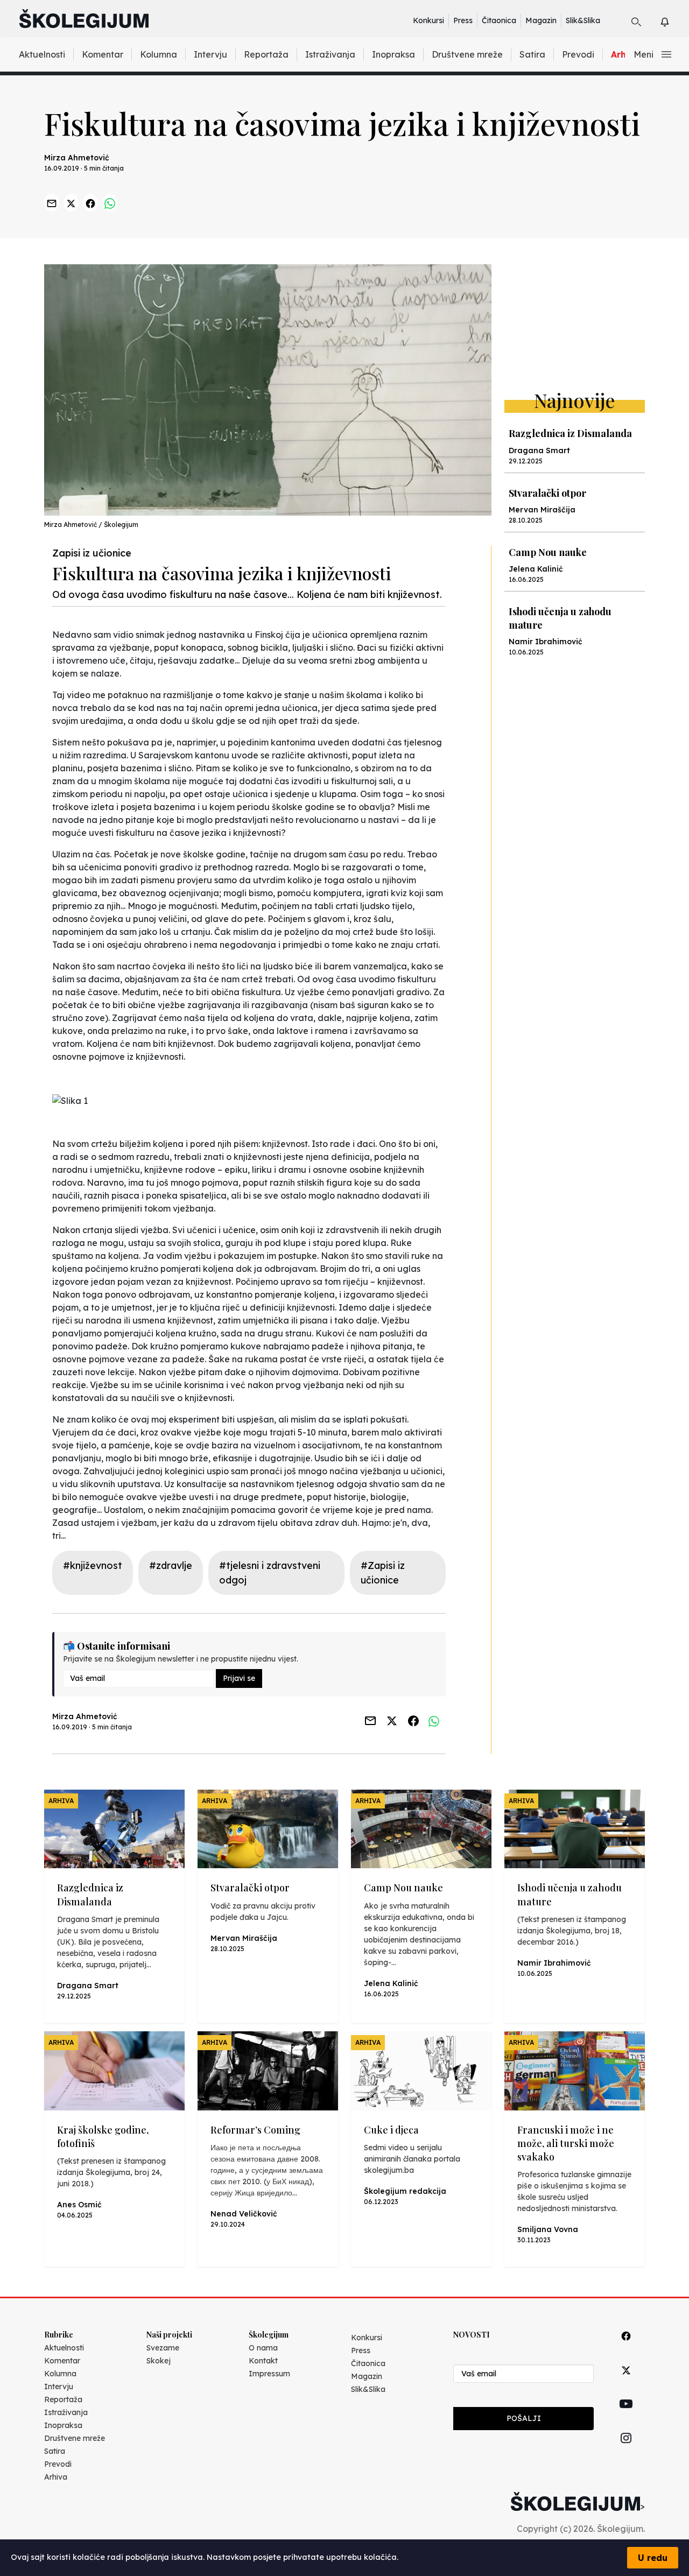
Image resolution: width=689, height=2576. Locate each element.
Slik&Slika (583, 20)
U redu (653, 2558)
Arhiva (56, 2477)
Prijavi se (239, 1678)
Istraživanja (330, 54)
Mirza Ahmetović (77, 158)
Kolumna (159, 54)
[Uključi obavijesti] (674, 20)
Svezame (163, 2348)
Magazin (541, 20)
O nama (263, 2348)
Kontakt (263, 2361)
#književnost (93, 1565)
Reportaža (266, 54)
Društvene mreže (467, 54)
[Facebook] (626, 2348)
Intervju (210, 54)
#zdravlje (171, 1565)
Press (463, 20)
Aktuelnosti (42, 54)
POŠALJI (524, 2418)
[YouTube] (626, 2416)
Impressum (269, 2374)
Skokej (159, 2361)
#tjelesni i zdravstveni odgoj (270, 1573)
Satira (532, 54)
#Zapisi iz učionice (383, 1573)
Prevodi (578, 54)
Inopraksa (393, 54)
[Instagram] (626, 2450)
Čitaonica (499, 20)
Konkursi (428, 20)
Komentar (103, 54)
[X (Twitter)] (626, 2383)
